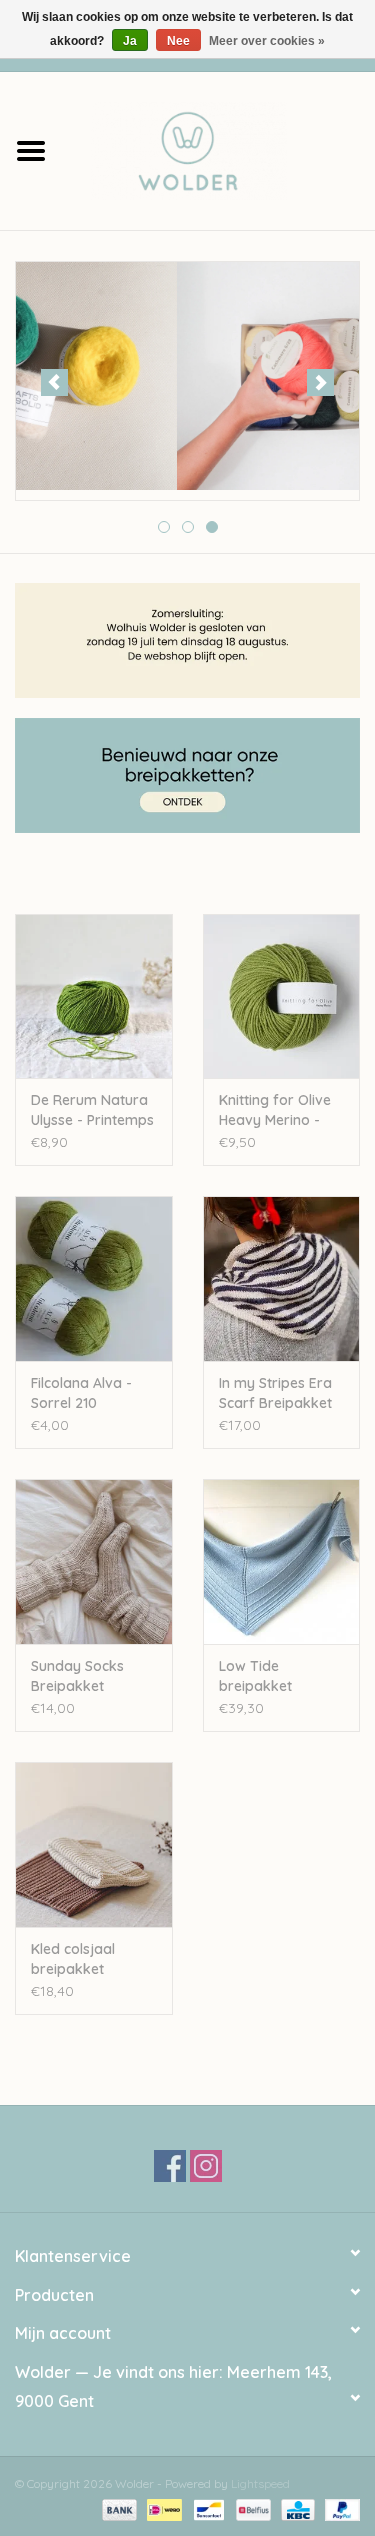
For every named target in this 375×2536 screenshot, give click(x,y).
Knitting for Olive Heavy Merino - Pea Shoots (275, 1110)
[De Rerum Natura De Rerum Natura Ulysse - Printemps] (94, 996)
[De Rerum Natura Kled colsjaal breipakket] (94, 1844)
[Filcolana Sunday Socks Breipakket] (94, 1561)
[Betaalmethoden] (117, 2508)
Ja (130, 41)
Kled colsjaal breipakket (73, 1959)
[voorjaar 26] (187, 376)
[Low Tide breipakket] (282, 1561)
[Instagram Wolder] (206, 2166)
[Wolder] (219, 149)
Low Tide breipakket (255, 1676)
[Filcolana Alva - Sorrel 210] (94, 1278)
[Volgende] (320, 382)
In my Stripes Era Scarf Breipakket (275, 1393)
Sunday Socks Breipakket (77, 1676)
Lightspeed (260, 2483)
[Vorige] (54, 382)
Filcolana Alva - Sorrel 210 (81, 1393)
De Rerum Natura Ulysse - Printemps (92, 1110)
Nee (178, 41)
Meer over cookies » (267, 41)
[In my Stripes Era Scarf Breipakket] (282, 1278)
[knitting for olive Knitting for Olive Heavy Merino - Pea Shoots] (282, 996)
